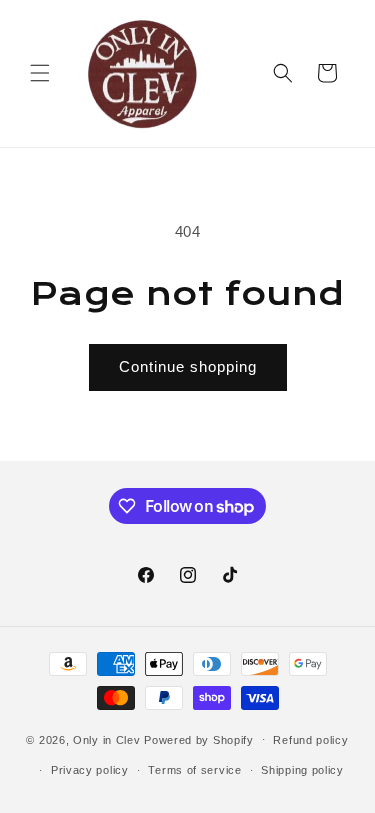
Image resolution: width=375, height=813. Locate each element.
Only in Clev (106, 739)
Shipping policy (302, 770)
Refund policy (310, 740)
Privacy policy (90, 770)
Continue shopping (188, 366)
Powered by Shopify (199, 739)
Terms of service (194, 770)
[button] (40, 73)
